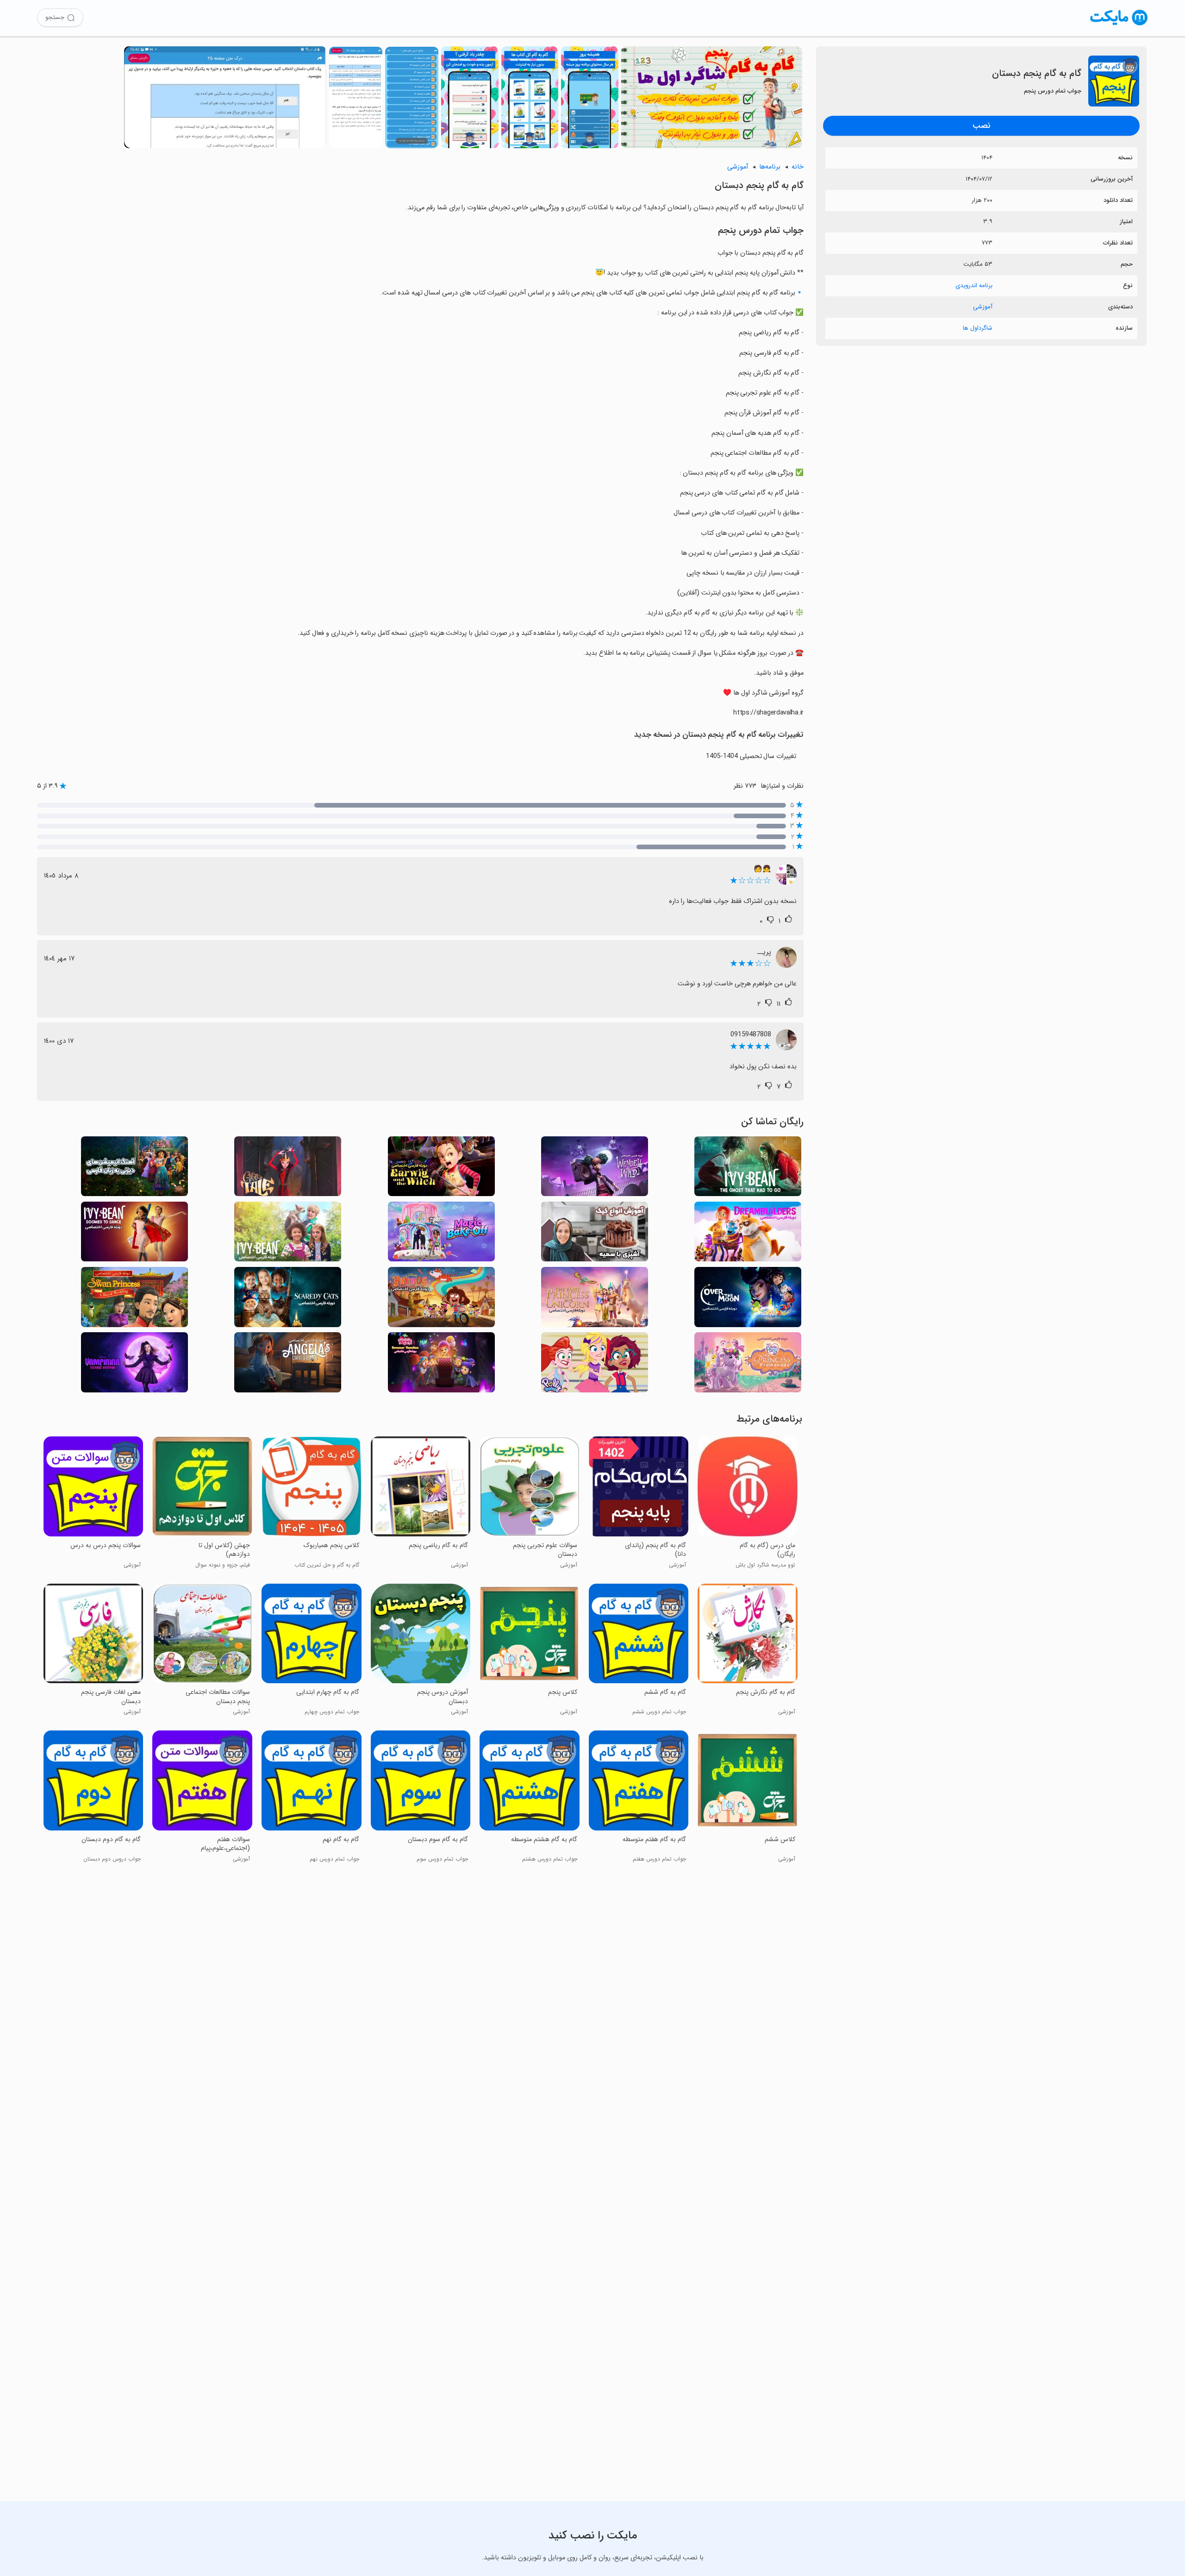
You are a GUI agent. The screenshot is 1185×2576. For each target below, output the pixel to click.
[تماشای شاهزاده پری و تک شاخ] (595, 1300)
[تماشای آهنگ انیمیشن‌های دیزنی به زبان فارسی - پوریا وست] (134, 1169)
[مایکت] (1119, 25)
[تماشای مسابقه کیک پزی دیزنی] (441, 1234)
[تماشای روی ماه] (748, 1300)
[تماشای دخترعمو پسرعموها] (441, 1300)
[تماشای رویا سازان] (748, 1234)
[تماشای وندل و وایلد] (595, 1169)
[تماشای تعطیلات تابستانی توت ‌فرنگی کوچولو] (441, 1365)
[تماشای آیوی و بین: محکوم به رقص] (134, 1234)
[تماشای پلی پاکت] (595, 1365)
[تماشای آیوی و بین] (288, 1234)
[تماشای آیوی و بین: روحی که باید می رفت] (748, 1169)
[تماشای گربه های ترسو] (288, 1300)
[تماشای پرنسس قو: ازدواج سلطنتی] (134, 1300)
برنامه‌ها (770, 167)
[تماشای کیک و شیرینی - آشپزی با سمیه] (595, 1234)
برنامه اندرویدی (974, 285)
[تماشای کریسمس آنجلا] (288, 1365)
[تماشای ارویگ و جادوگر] (441, 1169)
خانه (798, 167)
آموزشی (983, 307)
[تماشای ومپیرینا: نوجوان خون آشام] (134, 1365)
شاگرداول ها (978, 328)
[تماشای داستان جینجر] (288, 1169)
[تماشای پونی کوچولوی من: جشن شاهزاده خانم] (748, 1365)
